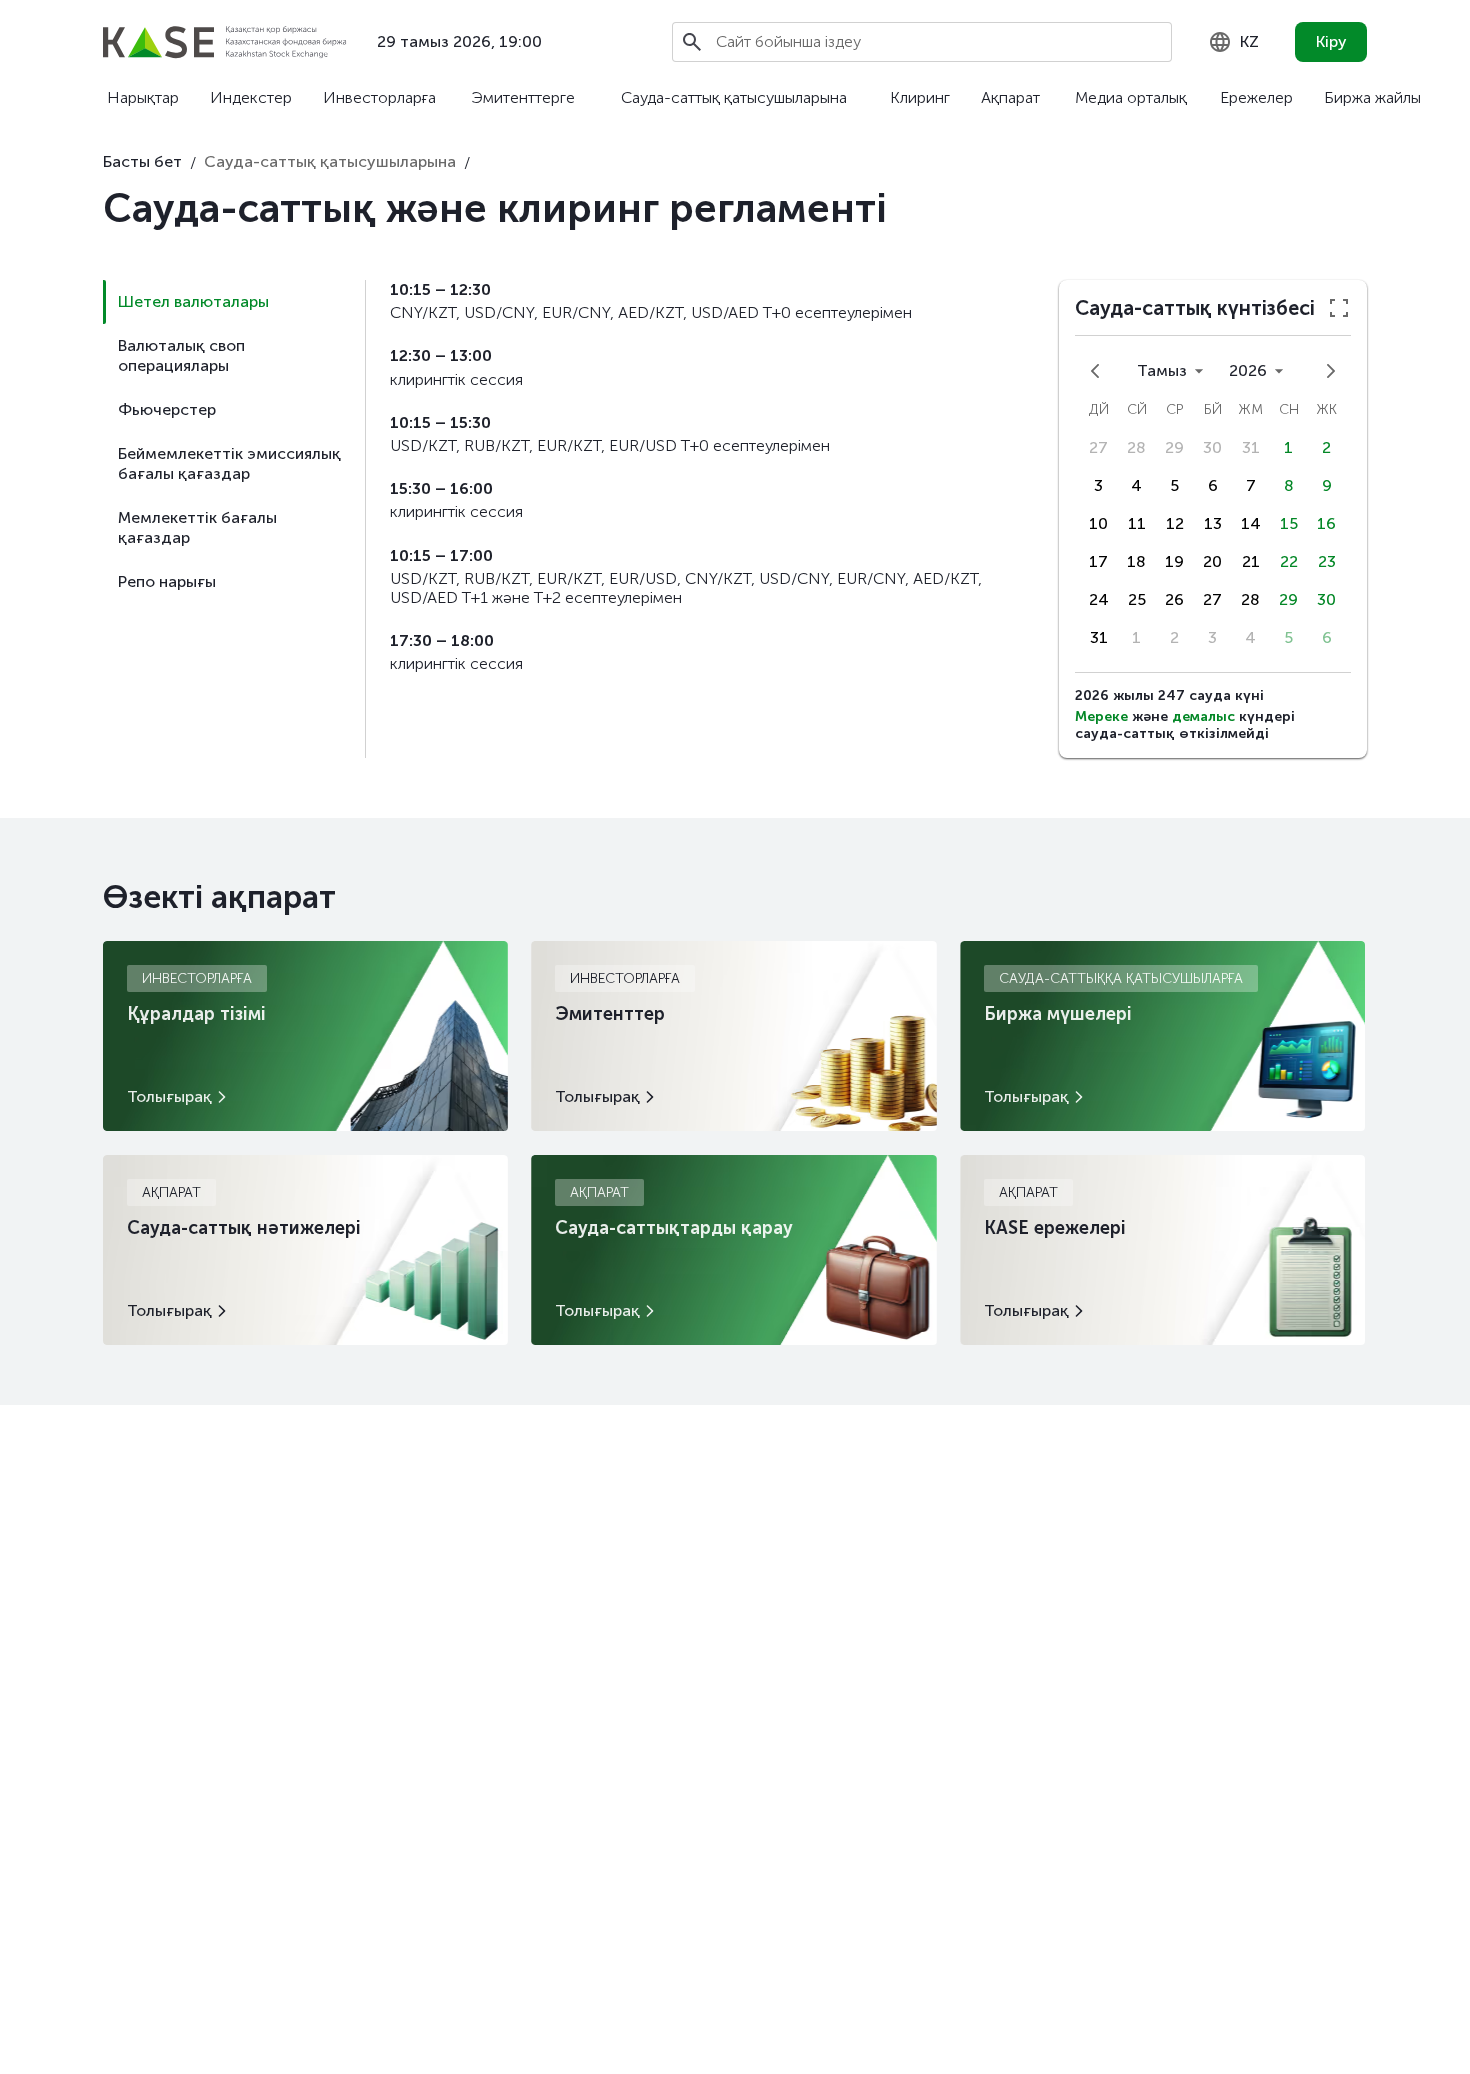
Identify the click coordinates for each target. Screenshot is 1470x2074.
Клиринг (920, 97)
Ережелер (1256, 97)
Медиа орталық (1131, 97)
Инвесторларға (379, 97)
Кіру (1331, 41)
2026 (1248, 370)
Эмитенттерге (523, 97)
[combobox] (1233, 42)
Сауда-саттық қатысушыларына (734, 97)
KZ (1249, 41)
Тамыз (1162, 370)
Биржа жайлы (1372, 97)
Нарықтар (143, 97)
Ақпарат (1010, 97)
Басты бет (142, 161)
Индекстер (251, 97)
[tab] (234, 302)
